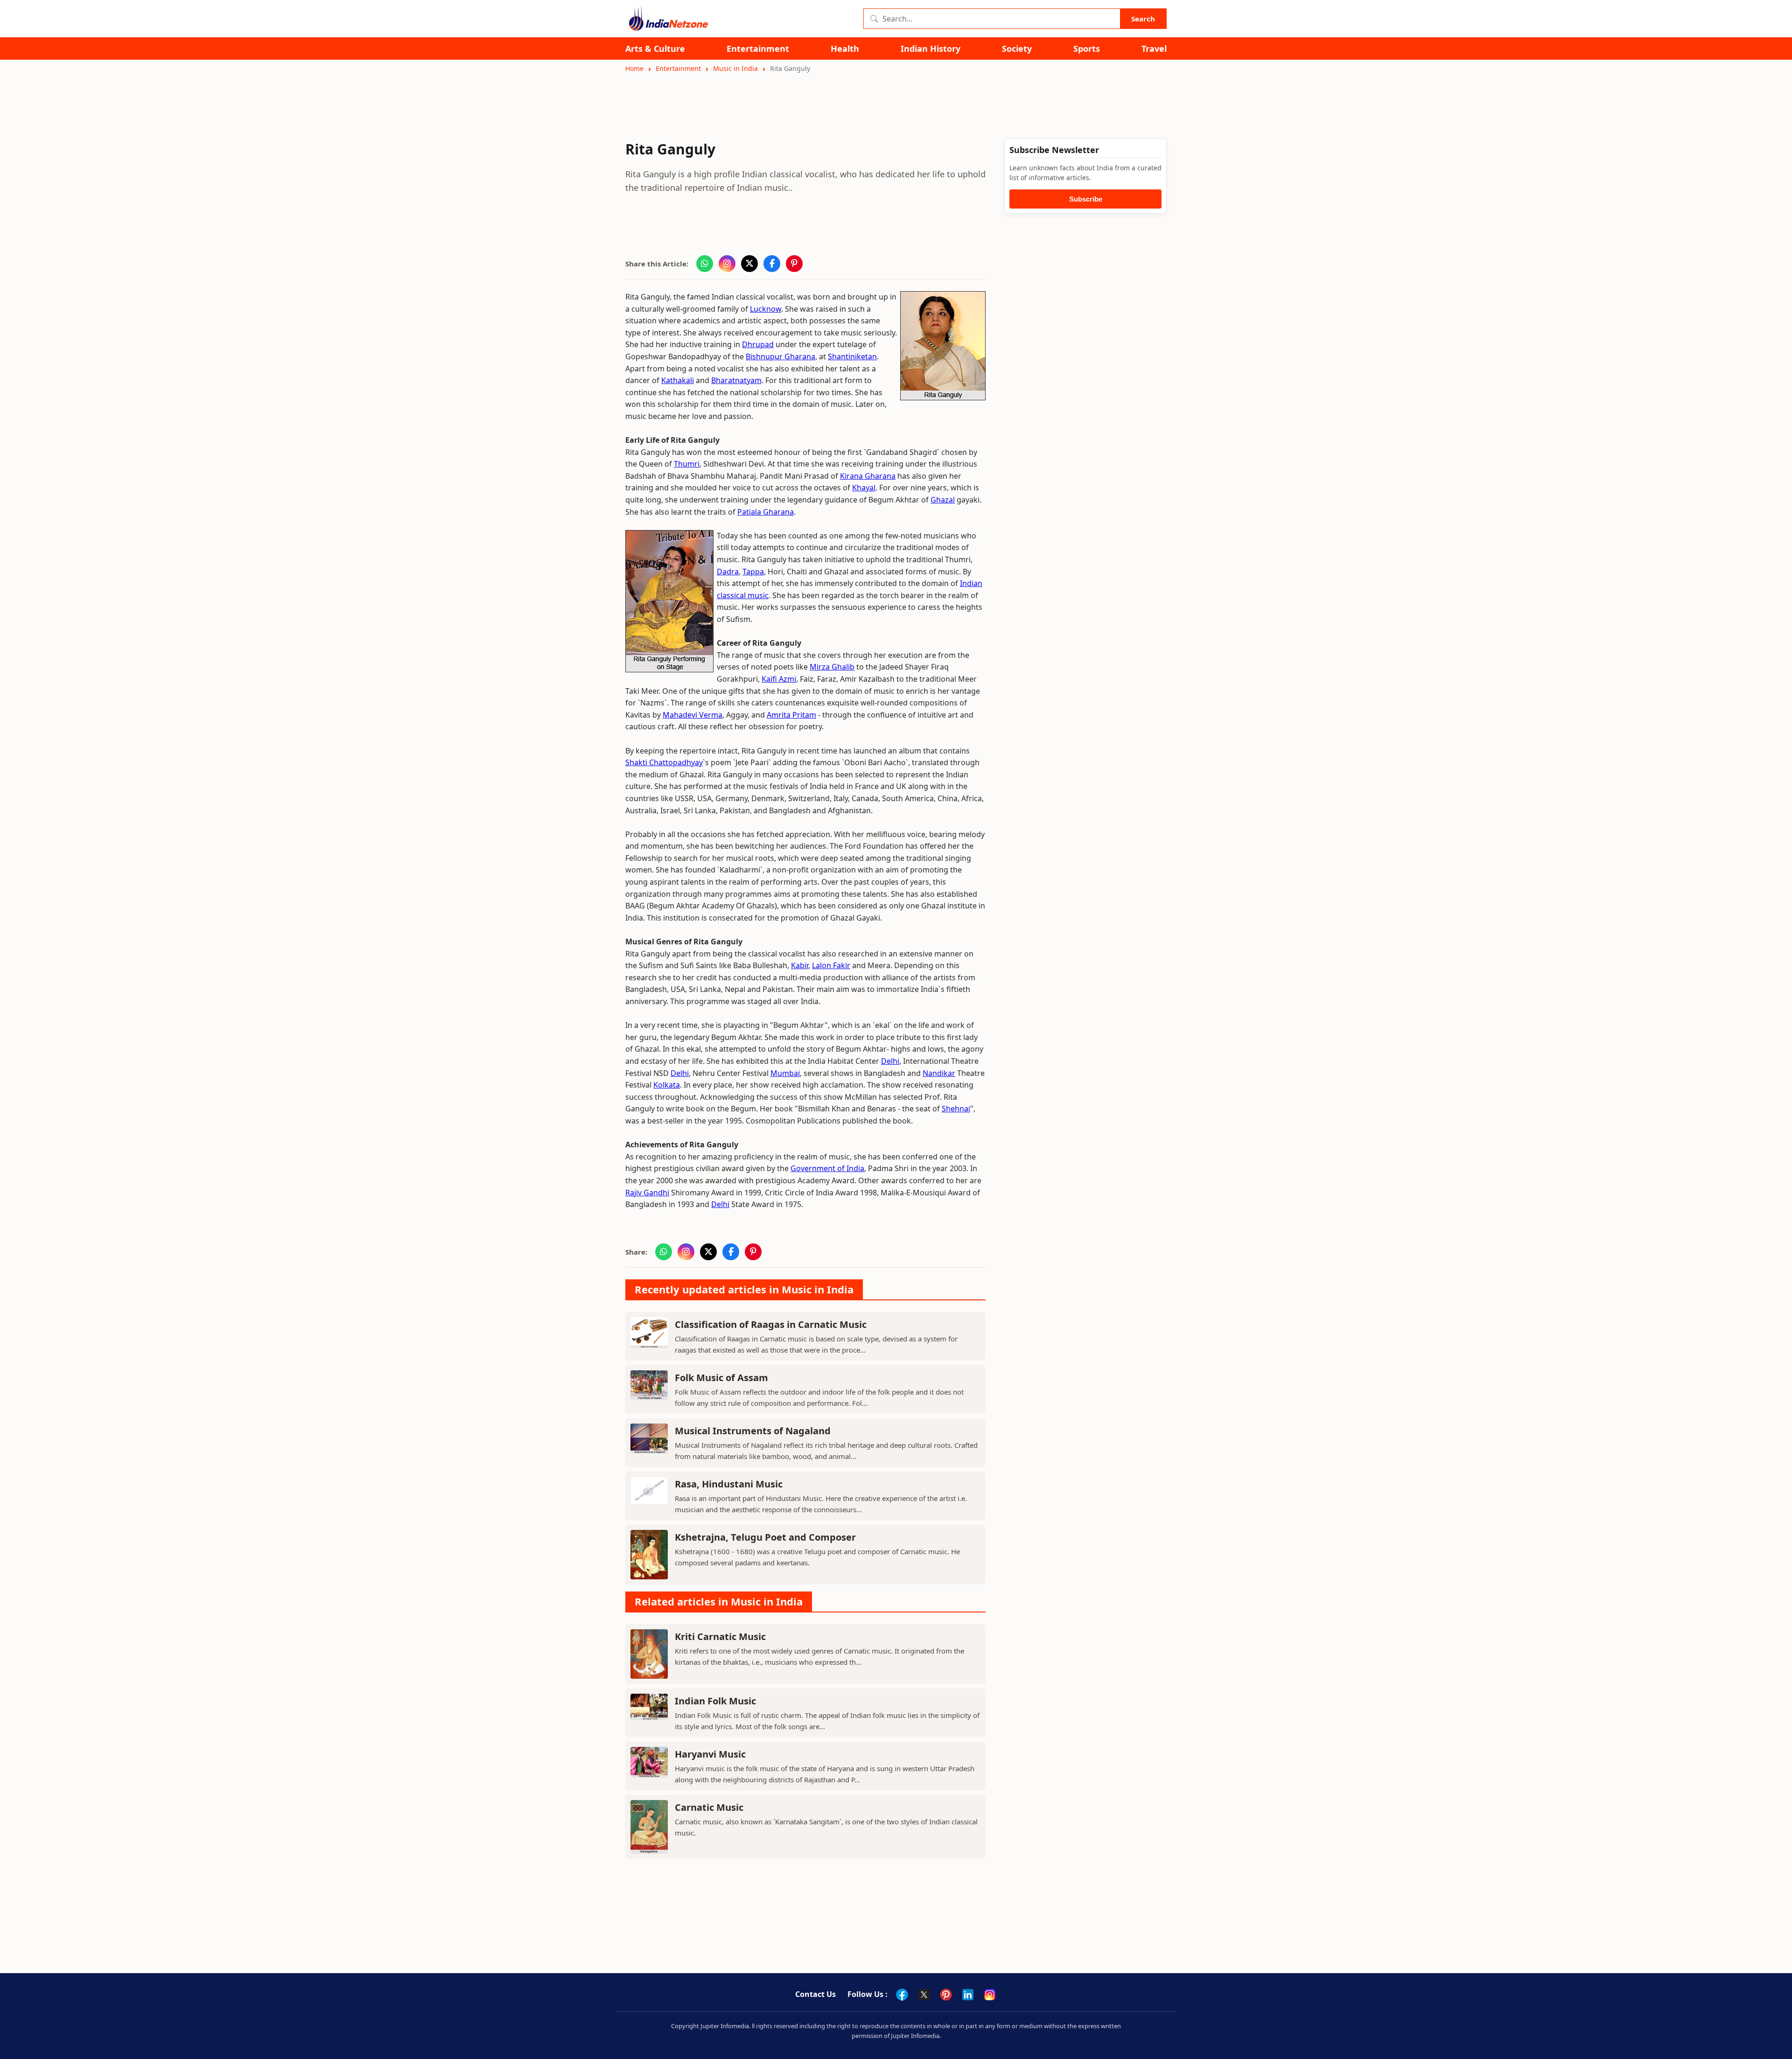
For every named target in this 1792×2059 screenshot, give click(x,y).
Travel (1154, 49)
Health (845, 49)
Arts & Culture (655, 49)
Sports (1087, 49)
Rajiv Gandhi (647, 1193)
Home (634, 68)
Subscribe (1086, 199)
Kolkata (667, 1085)
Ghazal (943, 500)
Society (1017, 49)
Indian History (931, 49)
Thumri (687, 464)
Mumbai (785, 1073)
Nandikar (939, 1073)
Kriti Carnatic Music (720, 1637)
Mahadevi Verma (693, 715)
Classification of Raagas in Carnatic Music (771, 1324)
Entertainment (758, 49)
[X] (924, 1995)
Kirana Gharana (868, 476)
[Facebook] (902, 1995)
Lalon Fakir (831, 965)
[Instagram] (990, 1995)
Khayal (864, 488)
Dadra (728, 572)
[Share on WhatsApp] (705, 264)
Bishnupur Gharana (780, 356)
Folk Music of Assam (721, 1378)
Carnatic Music (709, 1807)
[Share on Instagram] (727, 264)
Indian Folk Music (715, 1701)
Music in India (735, 68)
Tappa (753, 572)
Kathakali (678, 380)
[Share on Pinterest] (794, 264)
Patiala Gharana (766, 512)
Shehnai (956, 1109)
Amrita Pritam (791, 715)
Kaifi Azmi (779, 679)
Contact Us (815, 1994)
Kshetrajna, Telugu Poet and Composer (765, 1537)
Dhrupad (758, 344)
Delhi (890, 1061)
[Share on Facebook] (772, 264)
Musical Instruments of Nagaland (753, 1431)
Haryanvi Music (710, 1754)
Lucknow (766, 309)
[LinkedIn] (968, 1995)
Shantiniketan (852, 356)
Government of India (827, 1168)
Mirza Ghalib (832, 667)
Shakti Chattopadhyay (664, 762)
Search (1143, 19)
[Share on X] (749, 264)
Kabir (800, 965)
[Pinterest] (946, 1995)
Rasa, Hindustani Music (729, 1484)
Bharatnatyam (736, 380)
